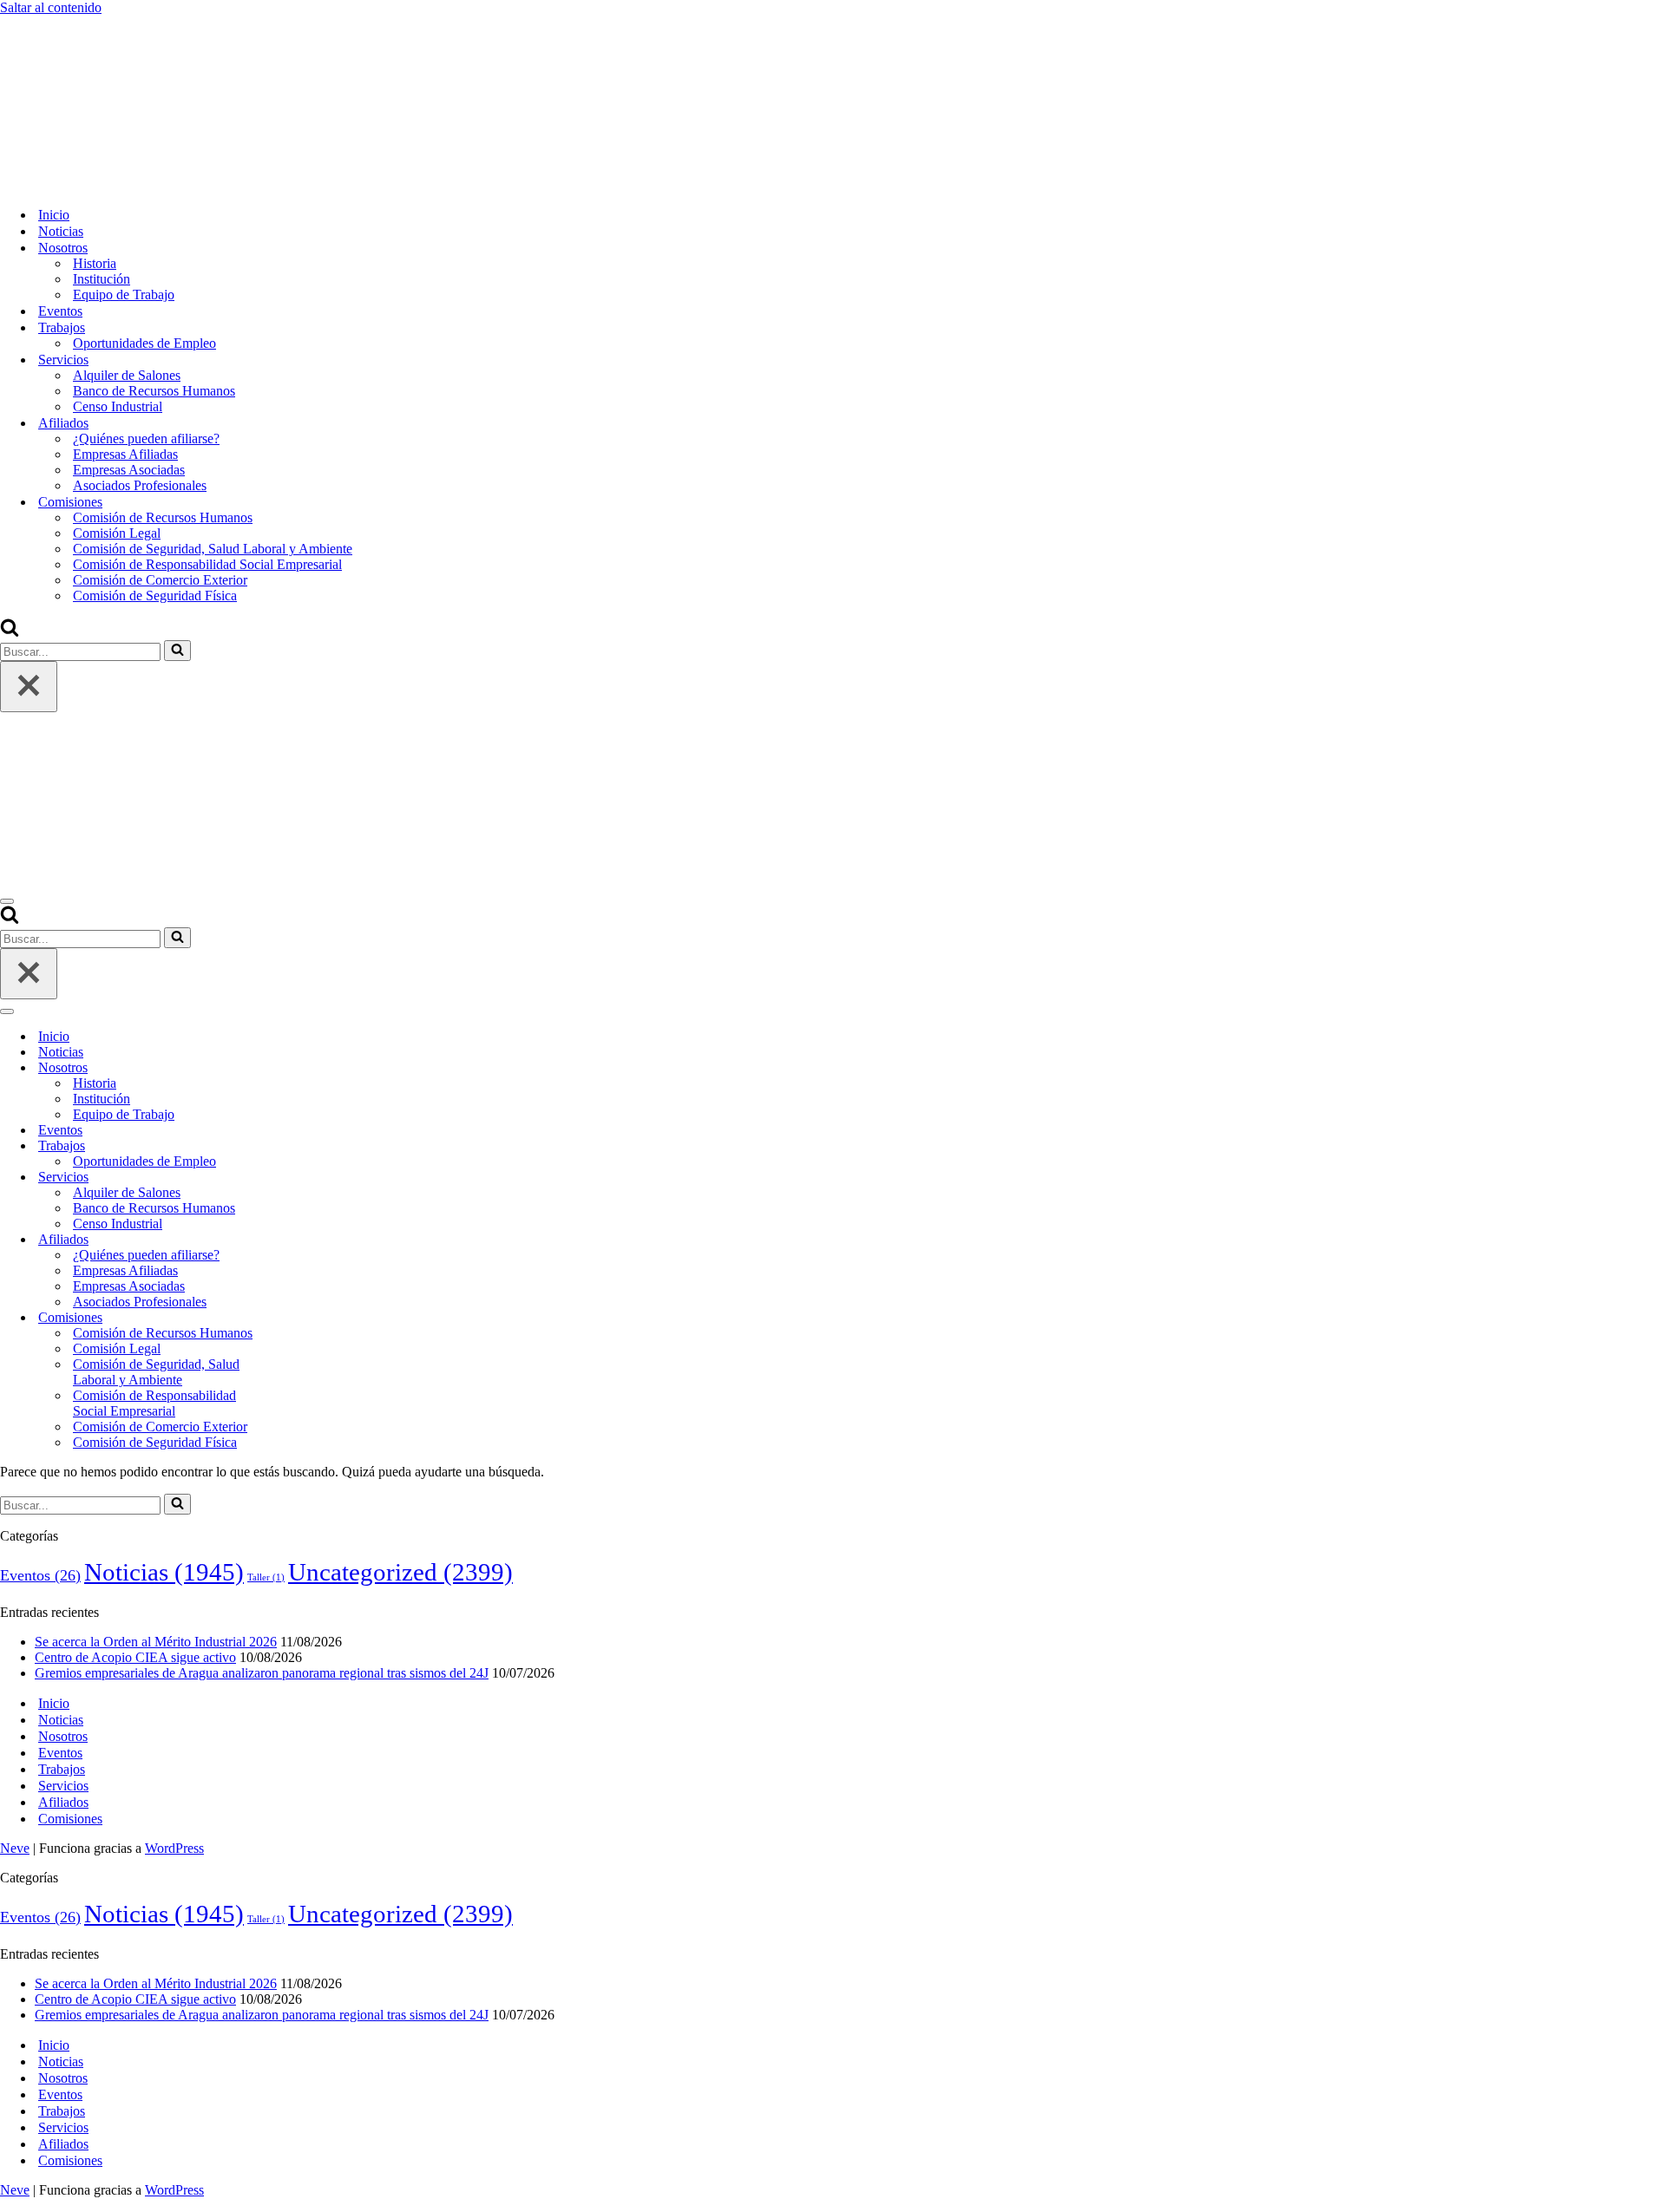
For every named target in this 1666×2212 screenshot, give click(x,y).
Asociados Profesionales (140, 485)
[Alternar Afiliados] (304, 1240)
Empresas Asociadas (129, 470)
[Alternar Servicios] (304, 1178)
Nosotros (63, 1736)
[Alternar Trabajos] (304, 1146)
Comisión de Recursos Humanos (163, 517)
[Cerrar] (29, 687)
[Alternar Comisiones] (304, 1318)
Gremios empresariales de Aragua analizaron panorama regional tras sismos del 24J (262, 1673)
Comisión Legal (117, 533)
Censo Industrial (118, 406)
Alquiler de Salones (127, 375)
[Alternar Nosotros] (304, 1068)
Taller (266, 1577)
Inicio (54, 215)
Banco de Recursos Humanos (154, 391)
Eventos (60, 311)
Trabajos (62, 1769)
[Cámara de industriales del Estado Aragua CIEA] (87, 184)
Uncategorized (400, 1572)
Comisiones (70, 1819)
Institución (102, 279)
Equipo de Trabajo (124, 294)
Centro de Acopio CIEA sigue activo (135, 1657)
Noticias (61, 231)
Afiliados (63, 1802)
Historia (95, 263)
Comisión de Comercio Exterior (160, 580)
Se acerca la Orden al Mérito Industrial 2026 (156, 1642)
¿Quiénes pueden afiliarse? (146, 438)
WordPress (174, 1848)
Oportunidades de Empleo (144, 343)
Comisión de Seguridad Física (155, 596)
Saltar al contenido (51, 7)
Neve (15, 1848)
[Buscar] (10, 632)
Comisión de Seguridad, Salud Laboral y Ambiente (213, 549)
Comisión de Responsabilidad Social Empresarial (207, 564)
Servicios (63, 1786)
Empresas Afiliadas (125, 454)
